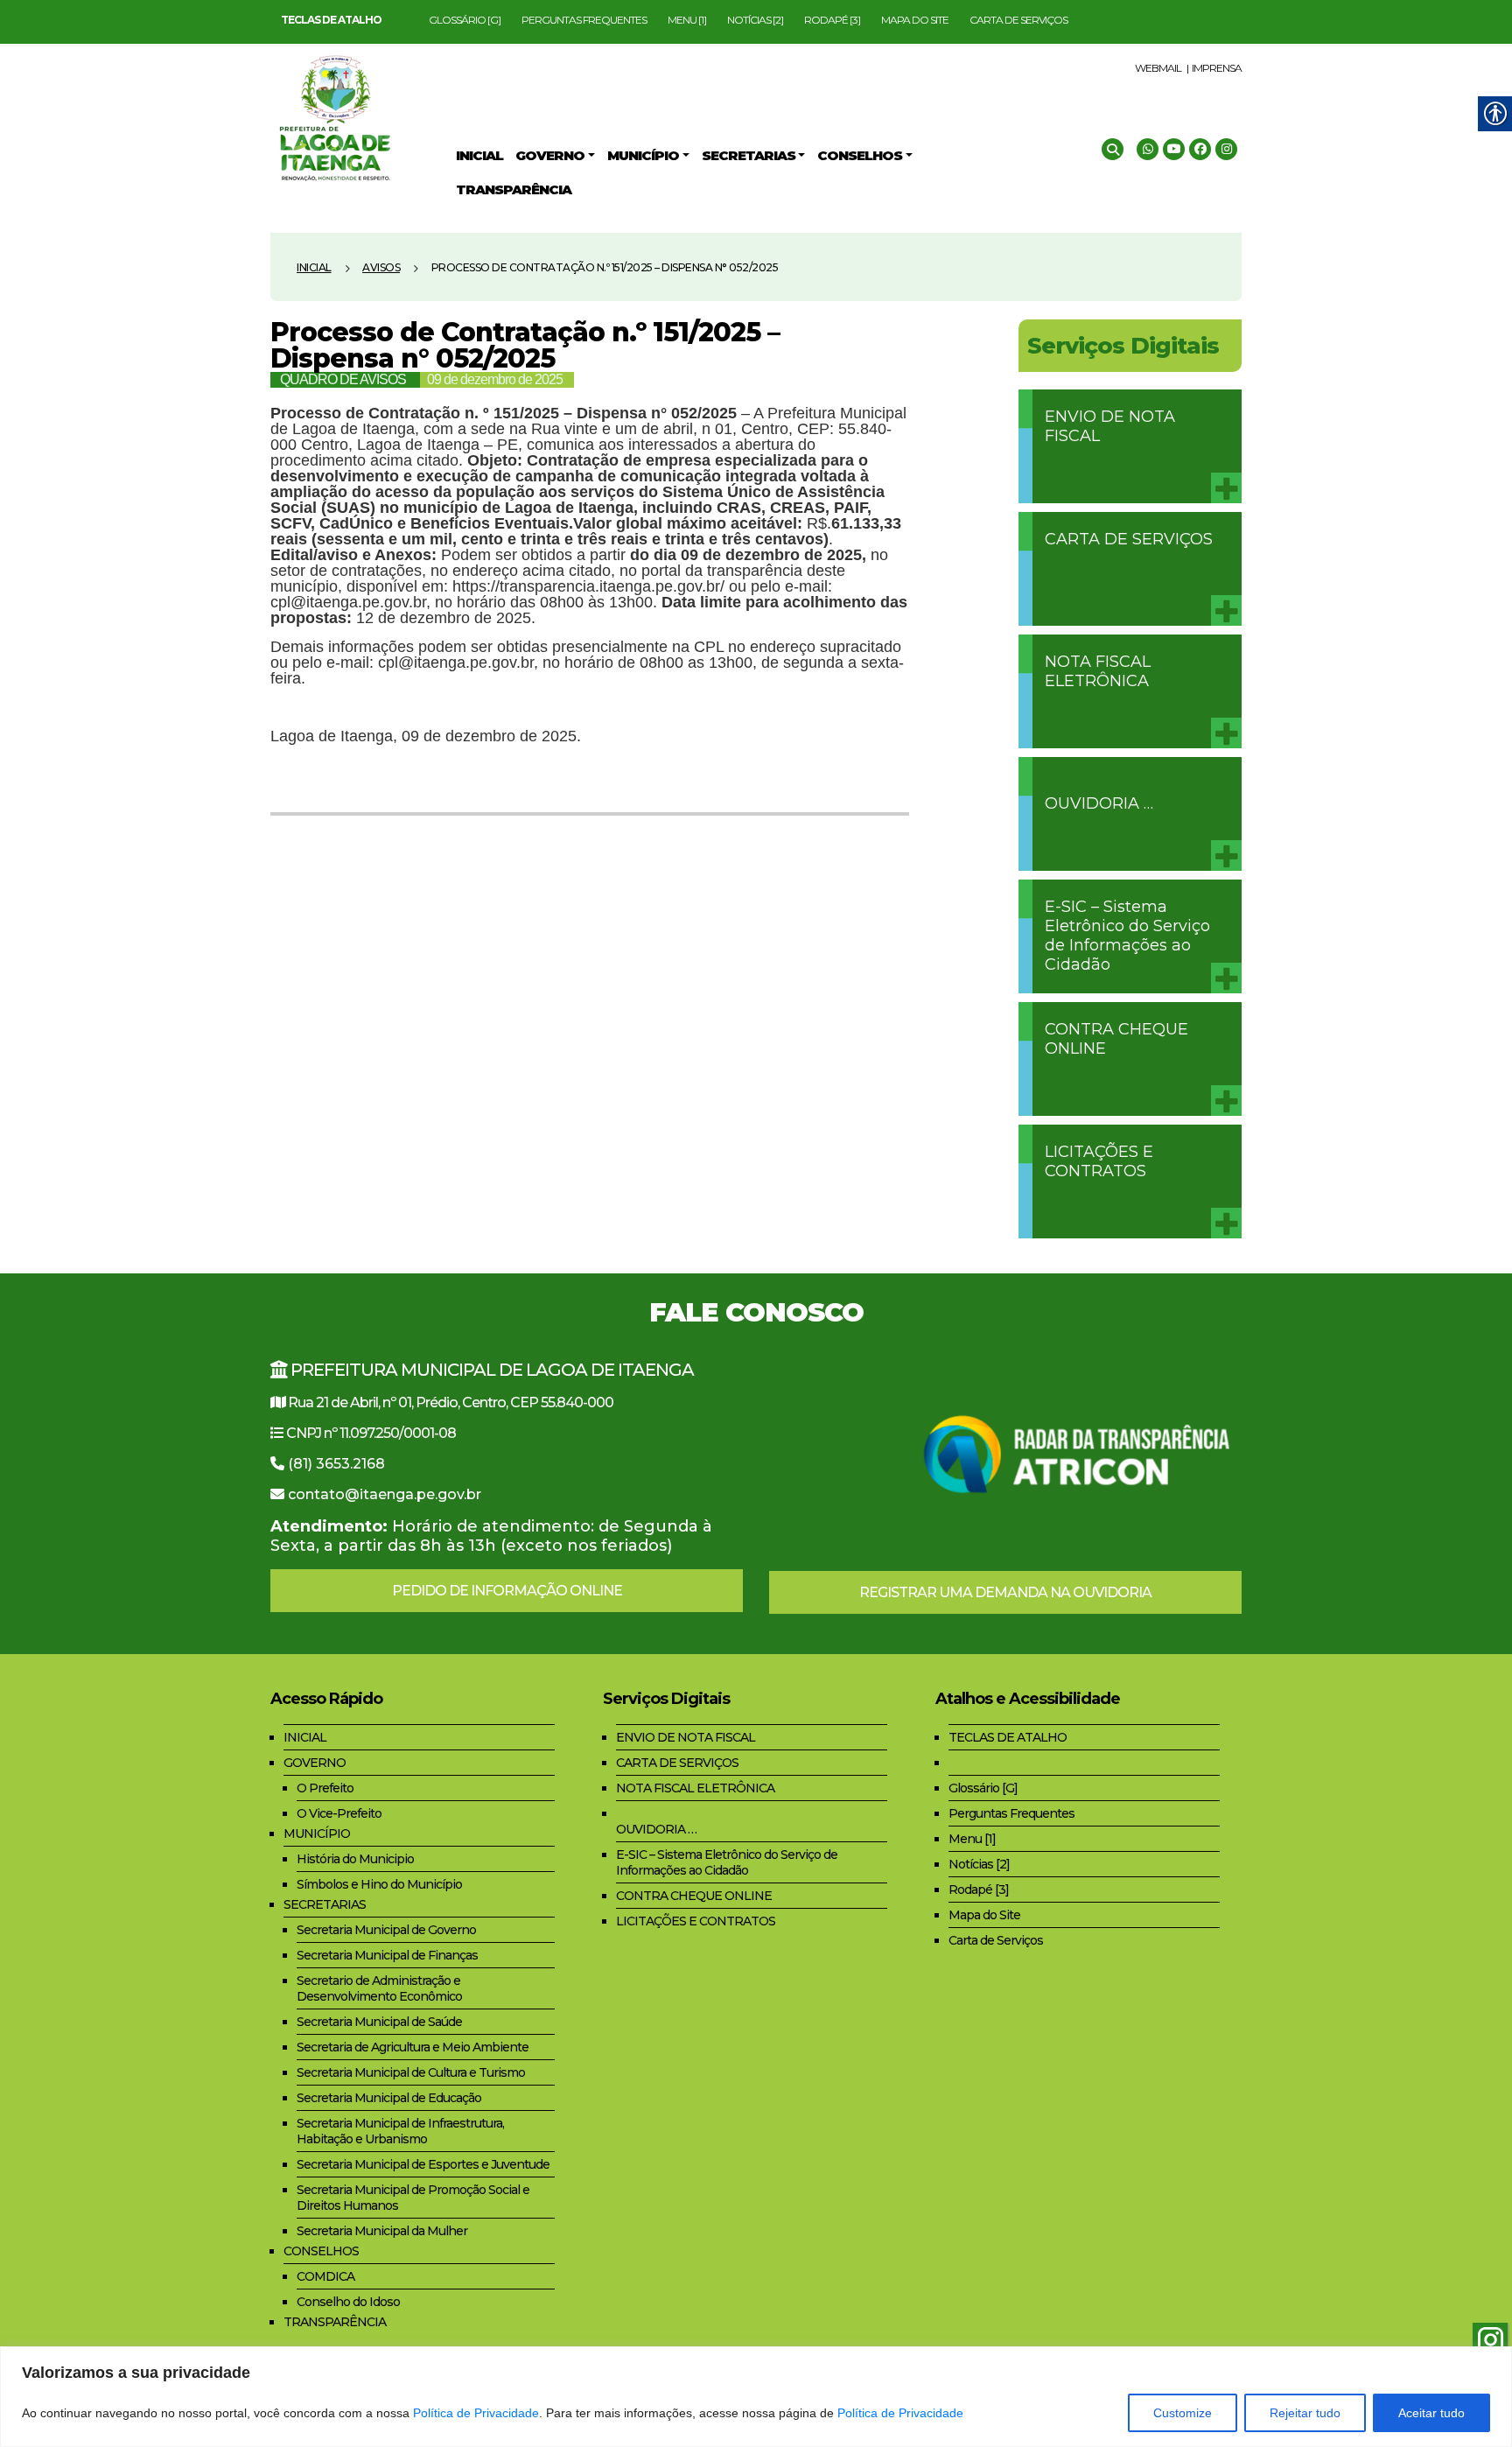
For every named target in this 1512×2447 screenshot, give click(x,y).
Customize (1183, 2413)
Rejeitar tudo (1305, 2413)
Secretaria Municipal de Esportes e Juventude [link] (423, 2164)
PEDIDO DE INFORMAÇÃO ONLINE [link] (507, 1591)
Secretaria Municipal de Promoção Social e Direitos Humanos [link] (413, 2198)
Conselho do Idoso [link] (348, 2302)
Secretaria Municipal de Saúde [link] (379, 2022)
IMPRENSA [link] (1217, 68)
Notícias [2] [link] (755, 20)
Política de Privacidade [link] (476, 2413)
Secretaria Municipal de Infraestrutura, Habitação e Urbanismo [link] (400, 2131)
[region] (756, 2397)
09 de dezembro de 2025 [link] (495, 379)
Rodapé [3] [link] (832, 20)
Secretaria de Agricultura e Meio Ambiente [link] (413, 2047)
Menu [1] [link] (687, 20)
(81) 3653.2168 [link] (336, 1464)
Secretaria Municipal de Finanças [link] (387, 1955)
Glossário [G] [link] (465, 20)
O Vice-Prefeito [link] (339, 1813)
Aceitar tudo (1431, 2413)
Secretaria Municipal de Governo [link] (386, 1930)
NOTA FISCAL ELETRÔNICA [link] (1098, 671)
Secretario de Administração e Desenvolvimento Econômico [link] (379, 1988)
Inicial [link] (314, 267)
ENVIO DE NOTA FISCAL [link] (1110, 426)
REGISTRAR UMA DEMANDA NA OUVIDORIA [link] (1005, 1592)
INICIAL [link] (305, 1737)
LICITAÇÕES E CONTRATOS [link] (1099, 1161)
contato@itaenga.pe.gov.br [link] (385, 1494)
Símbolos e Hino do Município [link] (379, 1884)
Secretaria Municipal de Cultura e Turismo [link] (411, 2072)
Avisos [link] (381, 267)
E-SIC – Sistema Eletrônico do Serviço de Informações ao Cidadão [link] (1127, 936)
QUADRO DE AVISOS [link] (343, 379)
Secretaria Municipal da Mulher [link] (382, 2231)
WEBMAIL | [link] (1162, 68)
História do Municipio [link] (355, 1859)
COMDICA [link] (325, 2276)
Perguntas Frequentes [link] (584, 20)
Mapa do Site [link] (915, 20)
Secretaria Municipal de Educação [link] (389, 2098)
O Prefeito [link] (325, 1788)
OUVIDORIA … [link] (1099, 803)
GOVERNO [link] (315, 1763)
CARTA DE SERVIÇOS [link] (1129, 539)
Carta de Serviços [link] (1018, 20)
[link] (331, 20)
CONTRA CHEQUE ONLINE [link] (1116, 1039)
